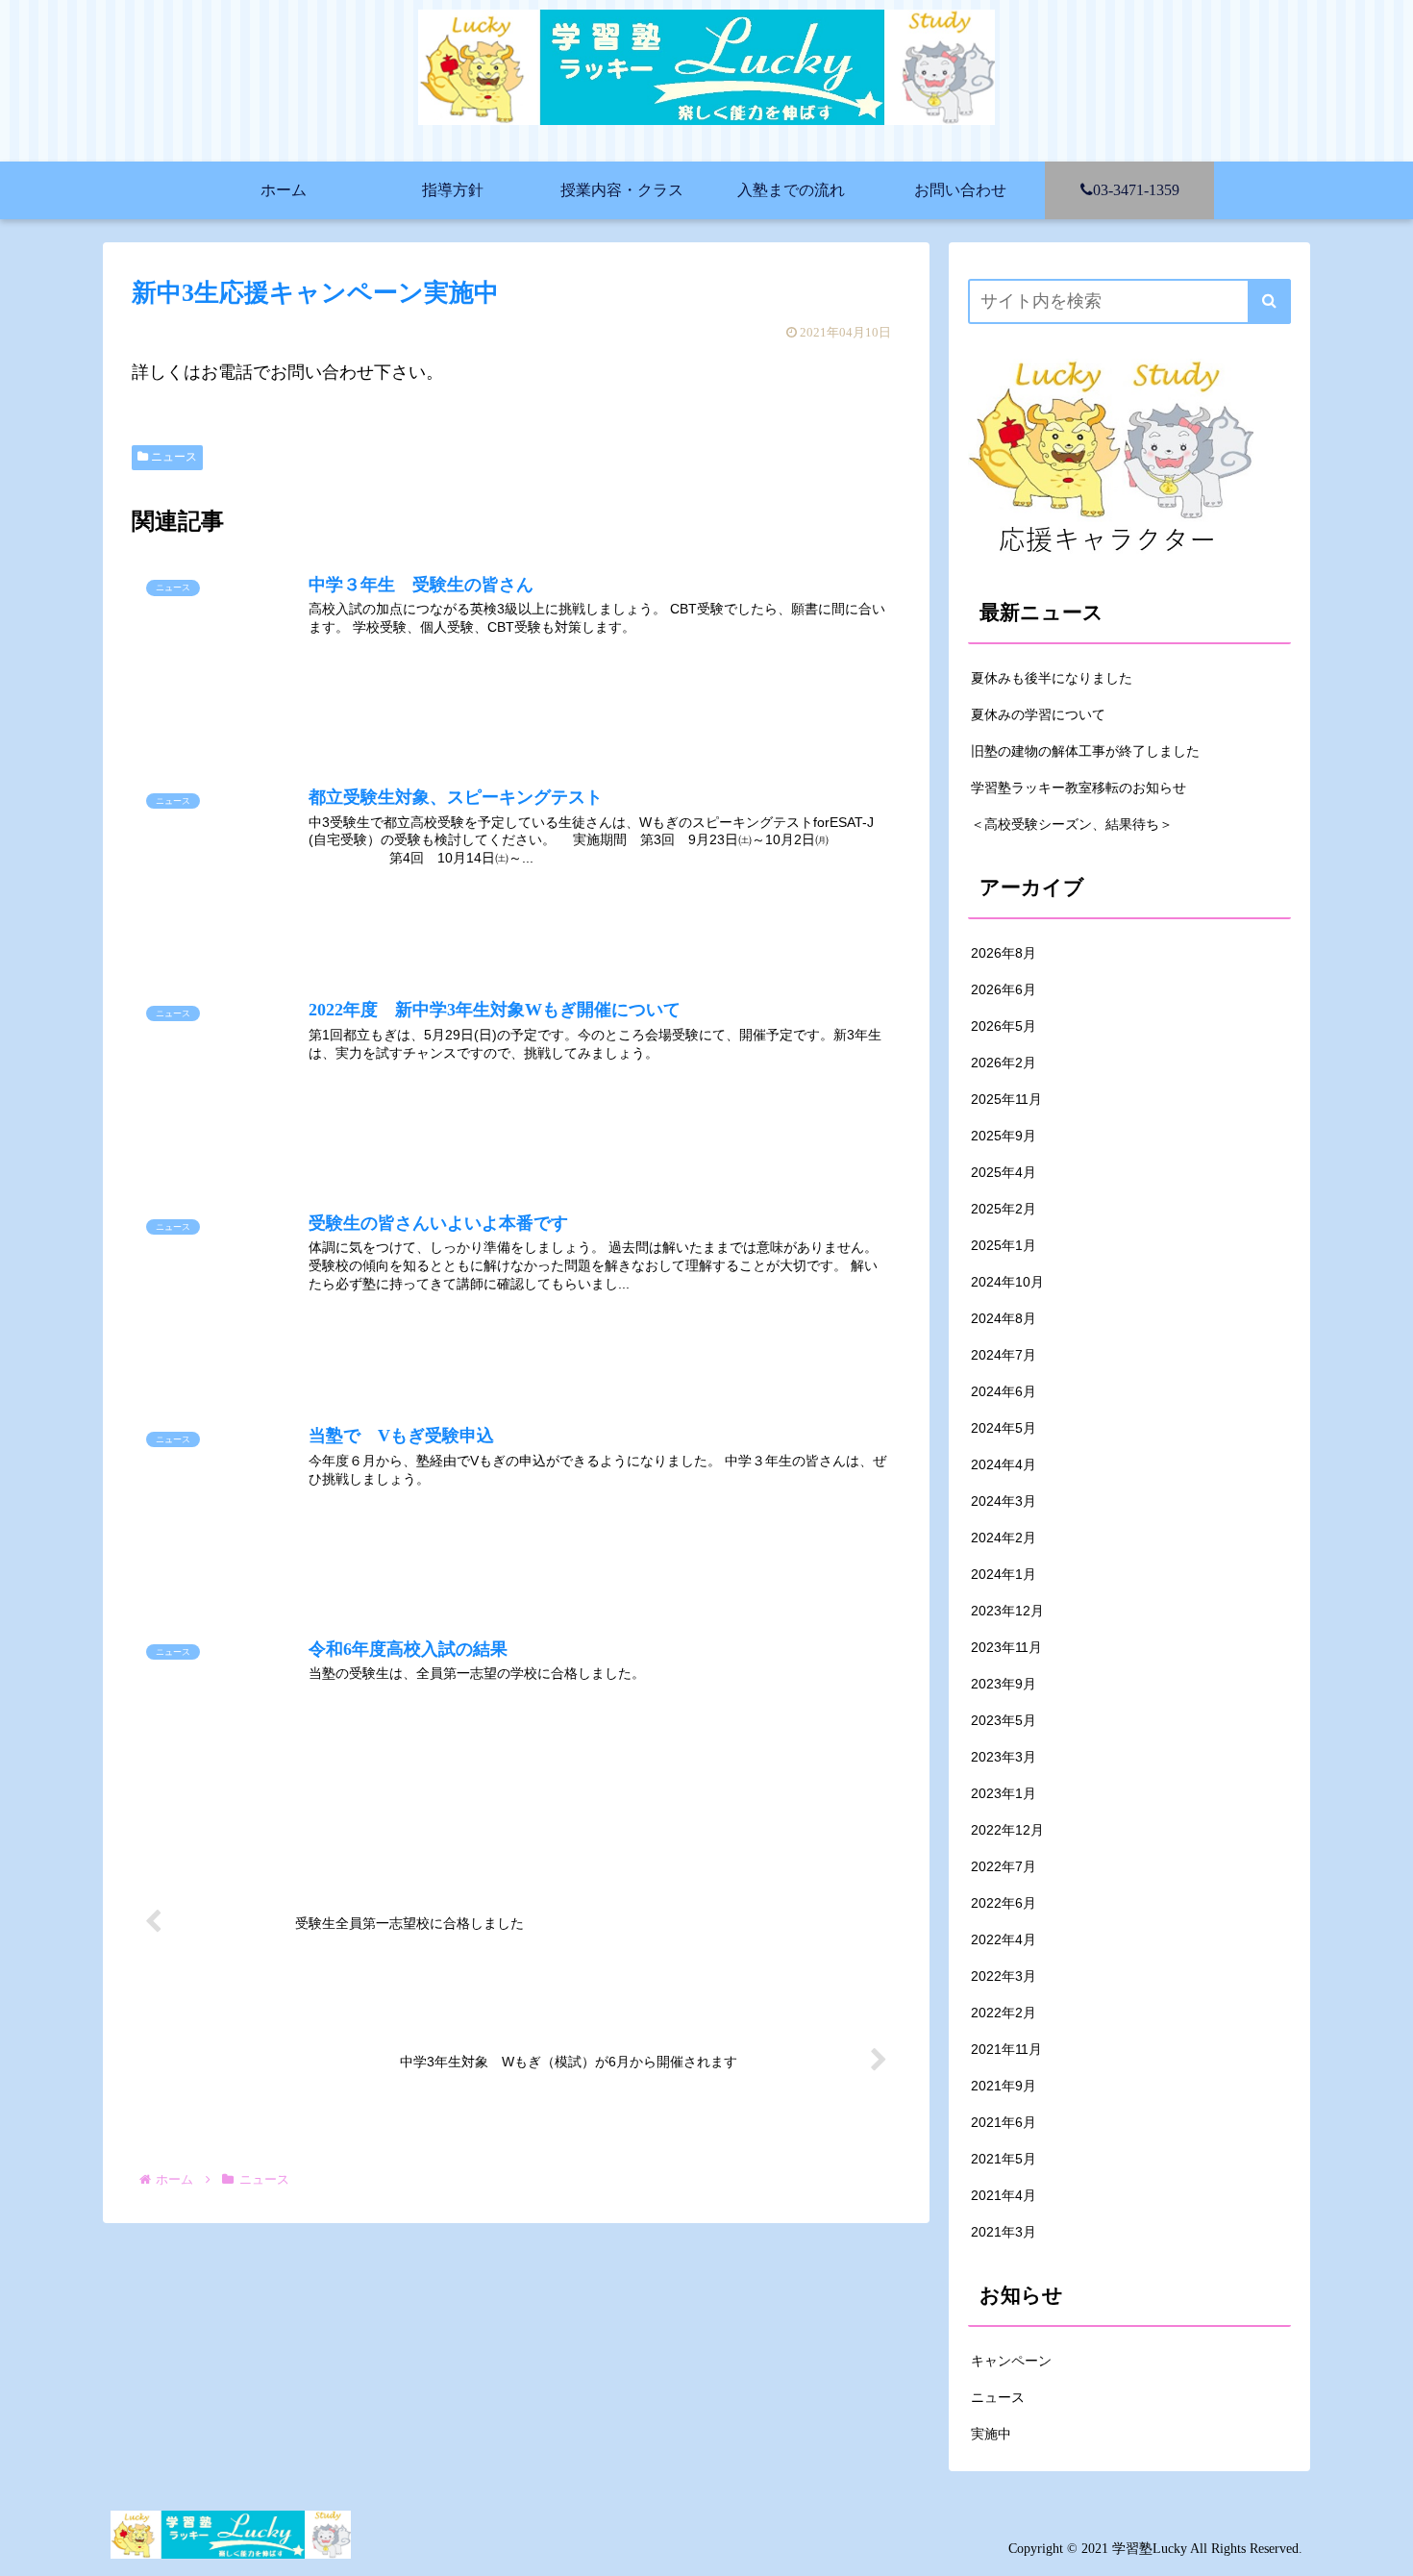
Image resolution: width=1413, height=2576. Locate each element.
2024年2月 (1004, 1538)
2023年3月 (1004, 1757)
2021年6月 (1004, 2122)
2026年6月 (1004, 989)
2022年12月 (1007, 1830)
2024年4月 (1004, 1464)
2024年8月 (1004, 1318)
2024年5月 (1004, 1428)
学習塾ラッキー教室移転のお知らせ (1078, 788)
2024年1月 (1004, 1574)
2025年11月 (1006, 1099)
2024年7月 (1004, 1355)
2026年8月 (1004, 953)
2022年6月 (1004, 1903)
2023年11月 (1006, 1647)
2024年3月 (1004, 1501)
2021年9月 (1004, 2086)
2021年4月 (1004, 2195)
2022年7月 (1004, 1866)
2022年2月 (1004, 2013)
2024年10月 (1007, 1282)
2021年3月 (1004, 2232)
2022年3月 (1004, 1976)
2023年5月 (1004, 1720)
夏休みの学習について (1038, 714)
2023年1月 (1004, 1793)
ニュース (173, 457)
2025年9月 (1004, 1136)
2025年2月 (1004, 1209)
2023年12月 (1007, 1611)
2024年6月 (1004, 1391)
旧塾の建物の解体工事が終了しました (1085, 751)
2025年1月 (1004, 1245)
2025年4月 (1004, 1172)
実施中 (991, 2434)
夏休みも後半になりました (1052, 678)
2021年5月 (1004, 2159)
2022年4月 (1004, 1939)
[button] (1269, 301)
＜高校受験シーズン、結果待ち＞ (1072, 824)
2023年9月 (1004, 1684)
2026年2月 (1004, 1063)
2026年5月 (1004, 1026)
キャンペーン (1011, 2361)
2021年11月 (1006, 2049)
